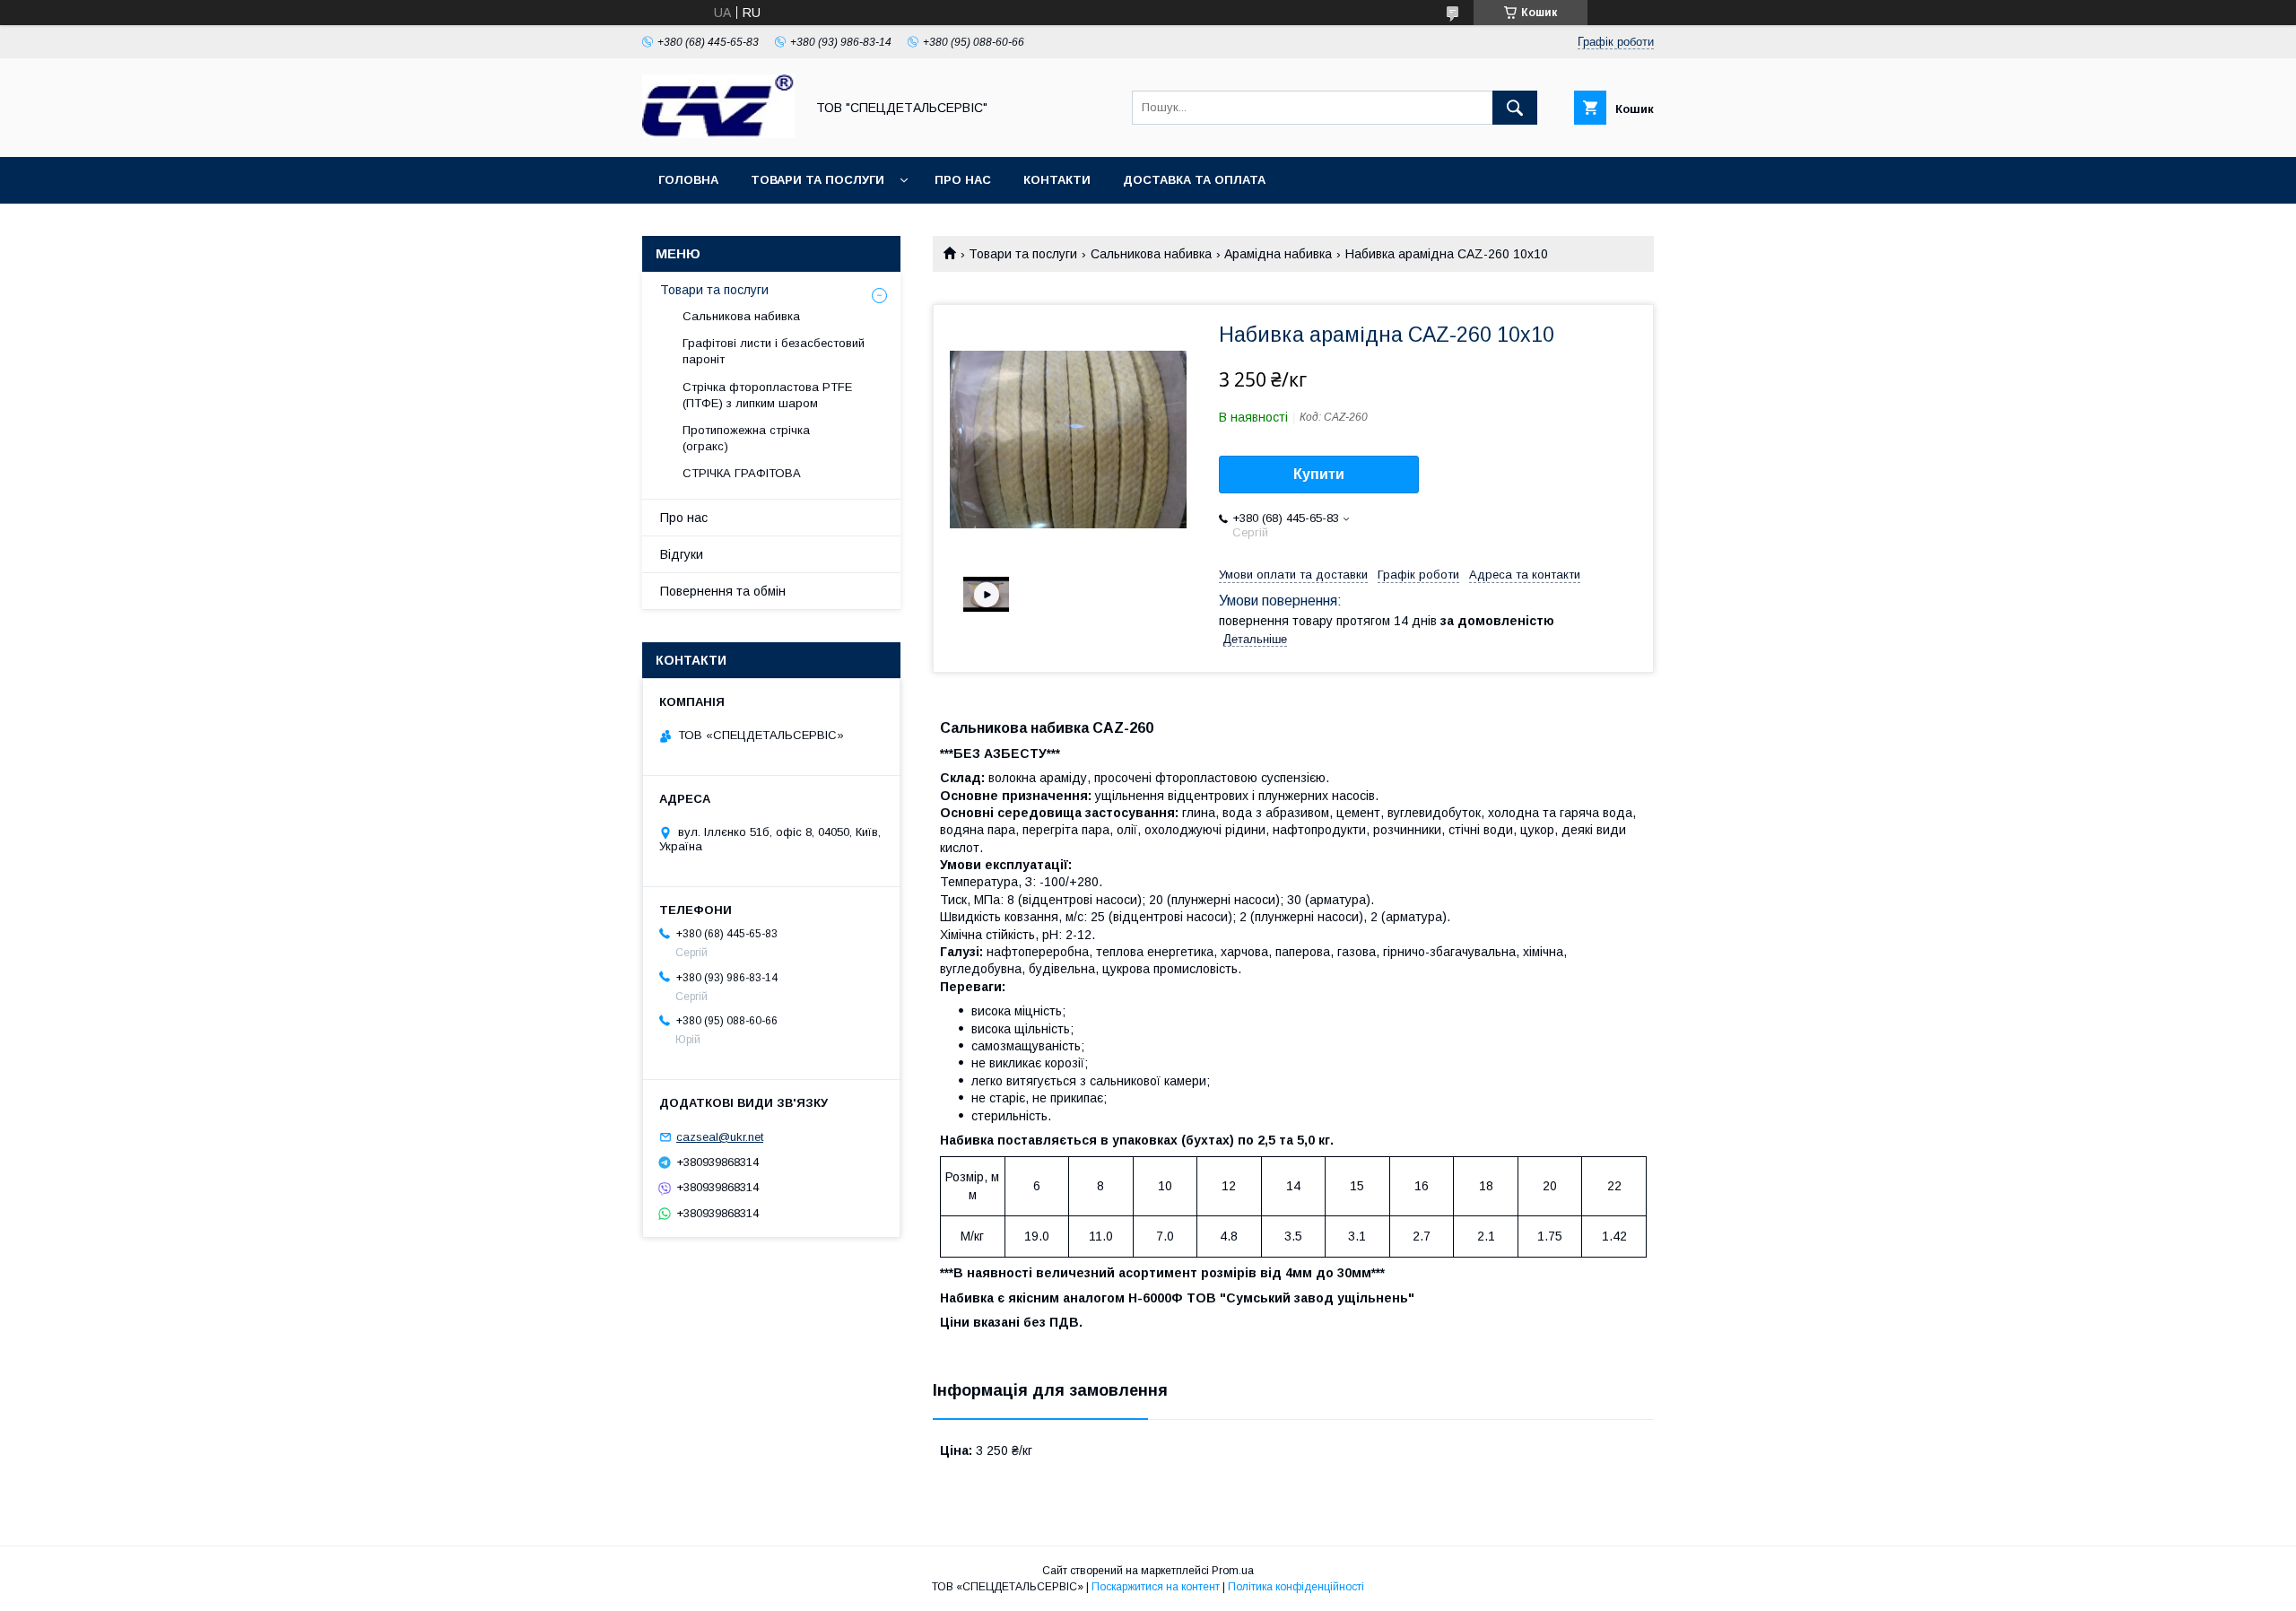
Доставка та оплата (1194, 180)
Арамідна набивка (1278, 254)
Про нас (963, 180)
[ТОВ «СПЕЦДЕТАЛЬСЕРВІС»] (718, 134)
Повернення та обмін (723, 591)
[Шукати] (1515, 108)
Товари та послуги (818, 180)
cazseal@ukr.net (720, 1137)
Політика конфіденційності (1296, 1587)
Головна (688, 180)
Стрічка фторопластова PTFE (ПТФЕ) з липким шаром (767, 395)
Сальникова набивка (1151, 254)
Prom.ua (1233, 1571)
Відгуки (682, 554)
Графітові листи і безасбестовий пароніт (774, 351)
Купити (1319, 474)
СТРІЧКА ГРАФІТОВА (742, 473)
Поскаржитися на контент (1156, 1587)
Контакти (1057, 180)
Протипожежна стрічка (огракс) (746, 438)
